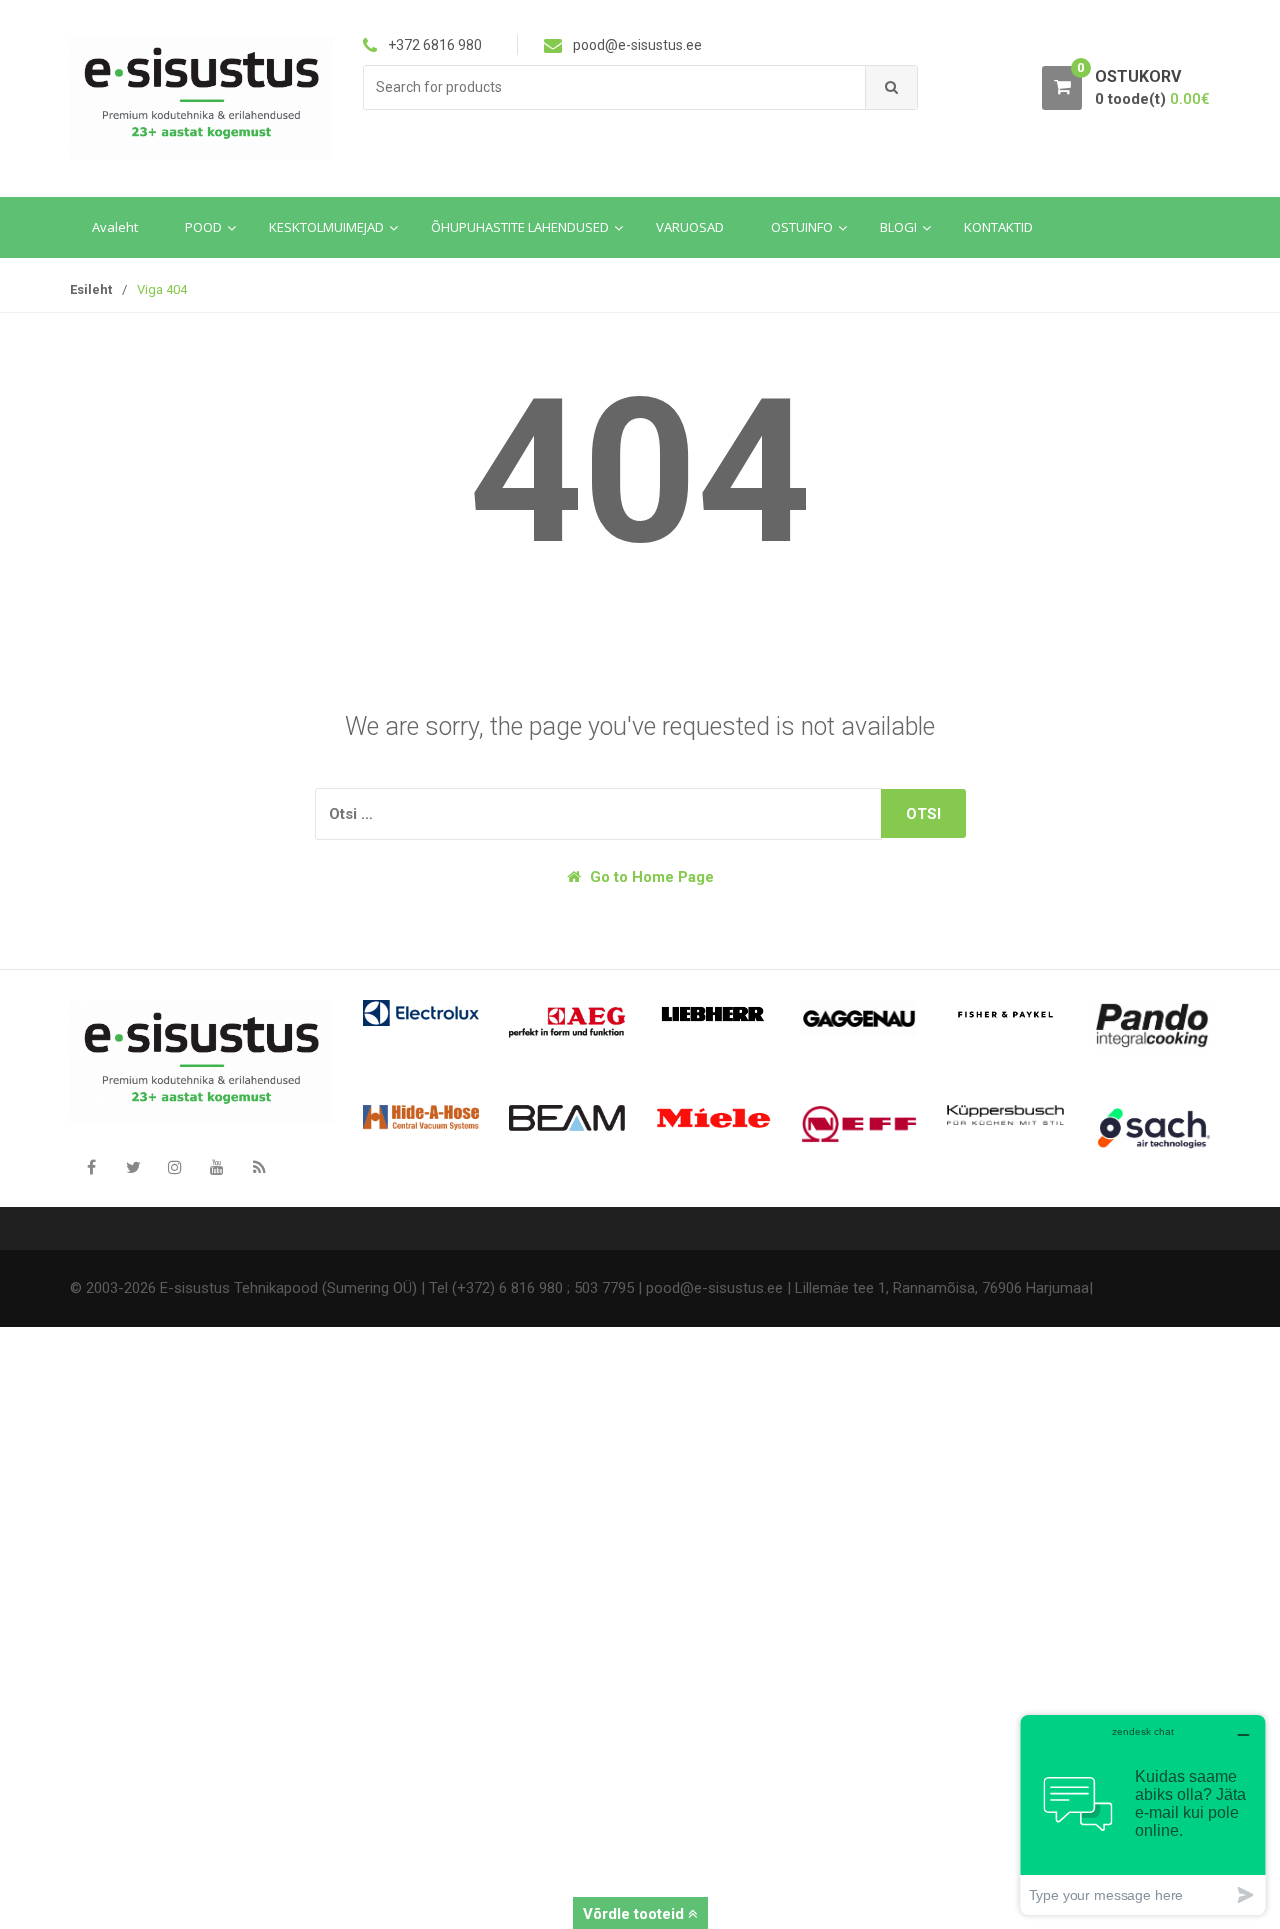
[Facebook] (91, 1167)
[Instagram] (175, 1167)
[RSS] (259, 1167)
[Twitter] (133, 1167)
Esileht (91, 289)
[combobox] (615, 87)
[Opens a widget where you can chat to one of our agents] (1143, 1814)
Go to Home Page (650, 877)
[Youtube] (217, 1167)
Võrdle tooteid (635, 1914)
